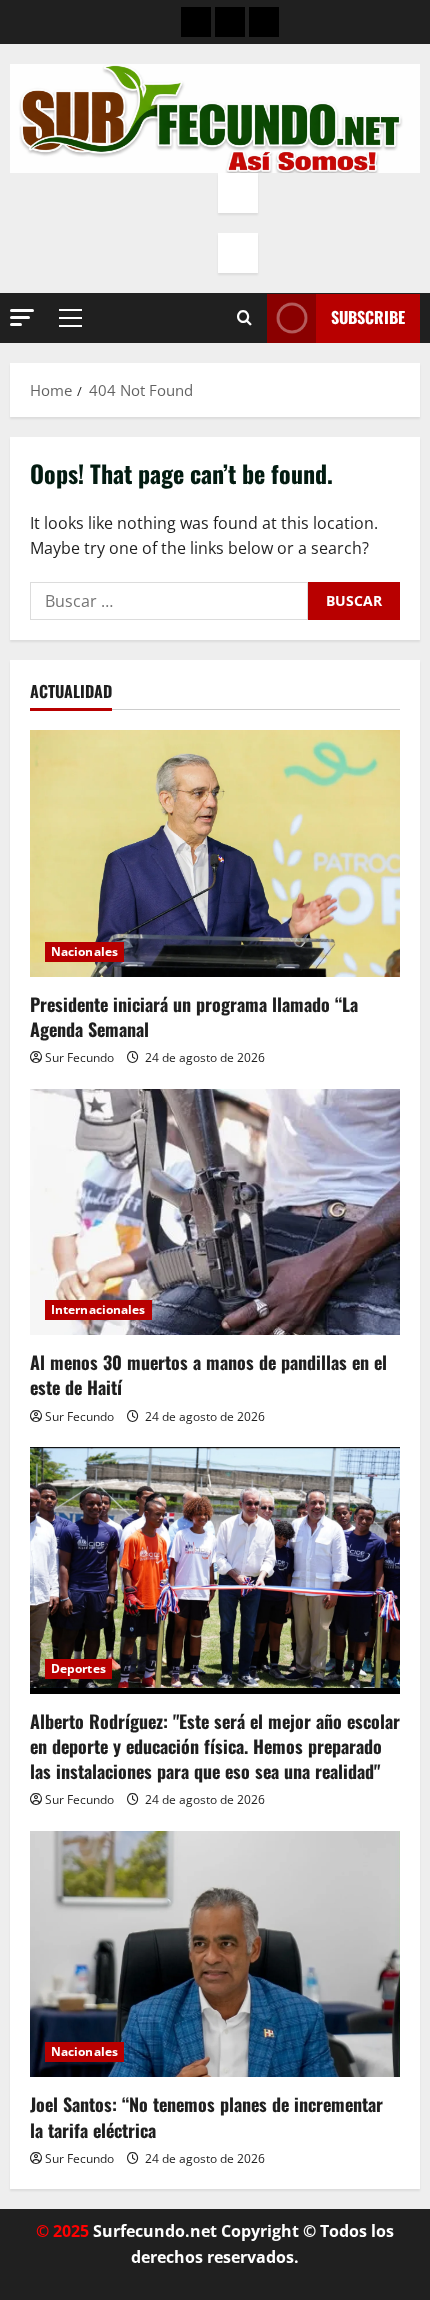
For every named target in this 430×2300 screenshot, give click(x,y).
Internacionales (98, 1309)
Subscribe (368, 317)
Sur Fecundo (79, 1057)
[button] (22, 317)
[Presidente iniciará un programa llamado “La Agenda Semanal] (215, 853)
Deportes (78, 1668)
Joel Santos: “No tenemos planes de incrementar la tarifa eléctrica (206, 2116)
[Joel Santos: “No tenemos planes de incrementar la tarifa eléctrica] (215, 1954)
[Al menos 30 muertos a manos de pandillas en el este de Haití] (215, 1212)
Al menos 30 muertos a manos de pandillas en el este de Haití (208, 1374)
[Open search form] (244, 318)
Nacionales (84, 951)
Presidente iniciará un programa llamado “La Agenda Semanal (194, 1016)
